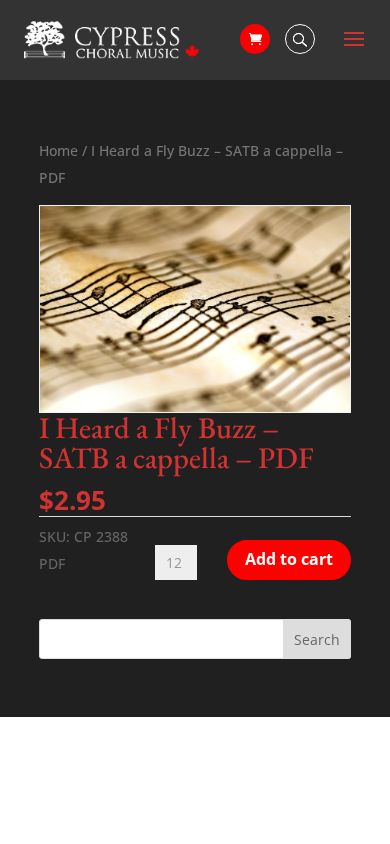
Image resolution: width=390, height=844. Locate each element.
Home (58, 150)
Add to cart (289, 559)
